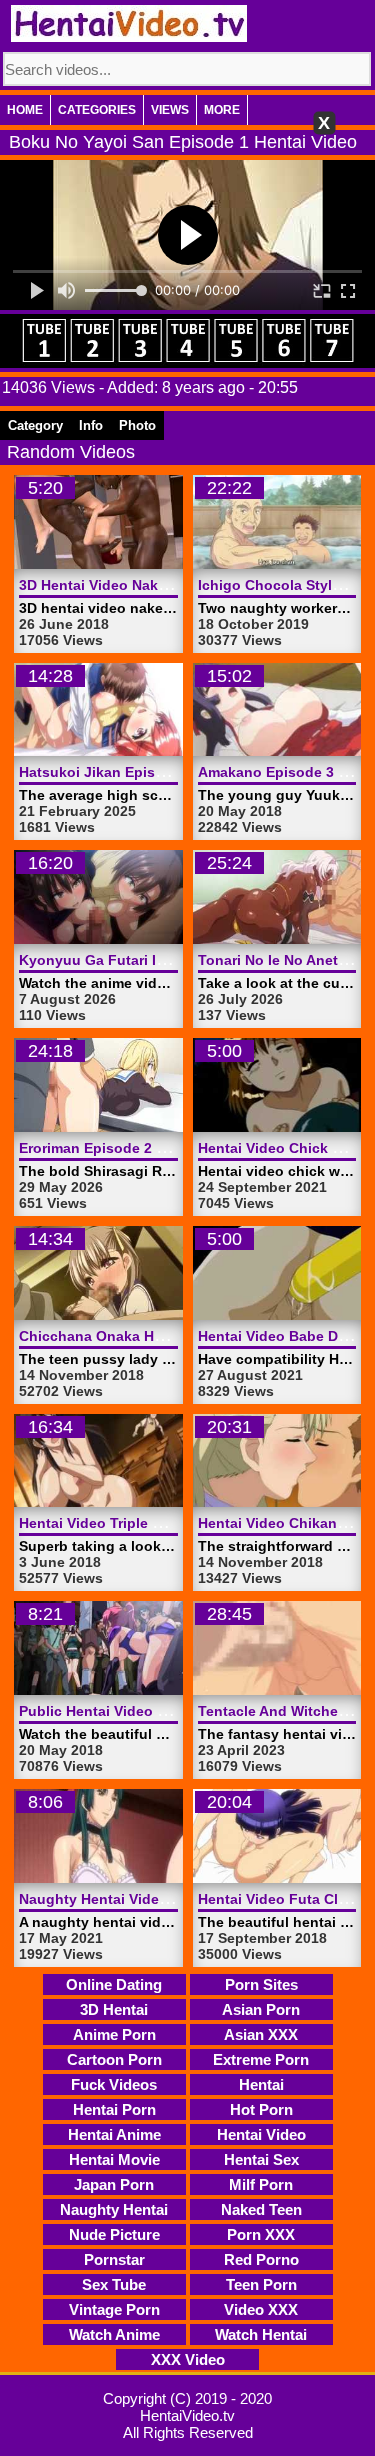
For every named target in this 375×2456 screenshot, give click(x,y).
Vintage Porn (114, 2309)
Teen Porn (261, 2284)
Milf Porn (261, 2184)
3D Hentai (114, 2009)
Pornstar (114, 2259)
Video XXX (261, 2309)
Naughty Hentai (114, 2209)
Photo (137, 425)
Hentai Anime (114, 2134)
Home (25, 110)
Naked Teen (261, 2209)
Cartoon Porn (114, 2059)
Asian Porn (261, 2009)
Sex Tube (114, 2284)
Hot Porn (261, 2109)
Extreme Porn (261, 2059)
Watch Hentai (261, 2334)
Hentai (261, 2084)
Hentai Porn (114, 2109)
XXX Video (188, 2359)
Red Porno (261, 2259)
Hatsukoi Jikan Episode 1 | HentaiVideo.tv (162, 772)
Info (91, 425)
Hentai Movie (114, 2159)
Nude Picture (114, 2234)
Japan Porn (114, 2184)
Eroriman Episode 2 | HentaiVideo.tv (141, 1148)
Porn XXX (261, 2234)
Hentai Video (261, 2134)
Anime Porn (114, 2034)
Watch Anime (114, 2334)
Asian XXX (261, 2034)
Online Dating (114, 1984)
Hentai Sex (261, 2159)
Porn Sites (261, 1984)
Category (35, 425)
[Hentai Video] (129, 23)
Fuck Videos (114, 2084)
